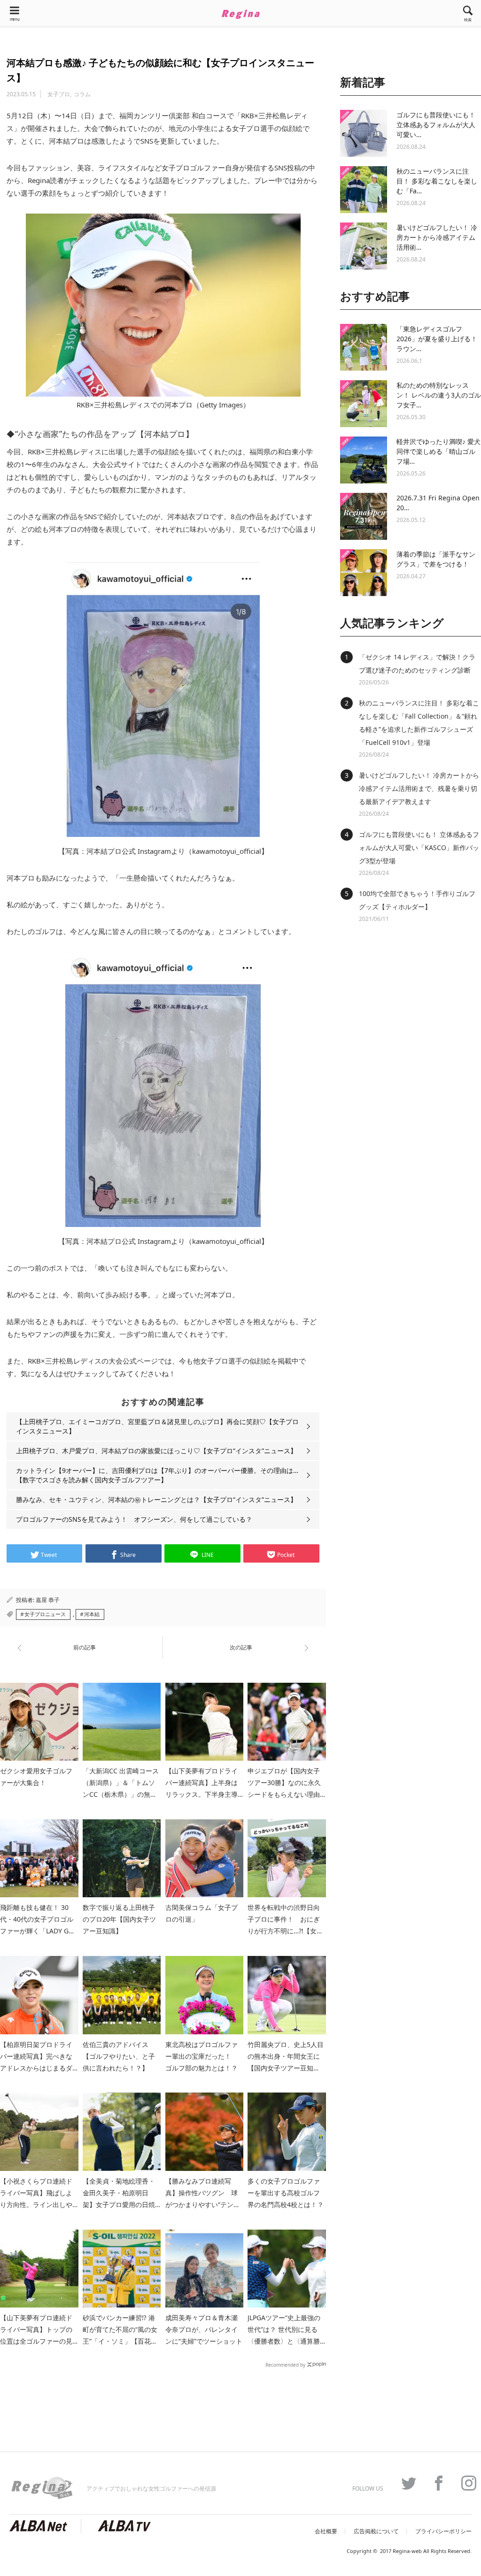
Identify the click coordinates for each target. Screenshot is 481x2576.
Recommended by (285, 2364)
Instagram (464, 2483)
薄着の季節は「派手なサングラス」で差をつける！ (436, 559)
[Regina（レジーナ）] (240, 14)
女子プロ (59, 94)
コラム (82, 94)
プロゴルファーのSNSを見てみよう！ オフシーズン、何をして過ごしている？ (134, 1519)
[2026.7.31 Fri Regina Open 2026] (364, 516)
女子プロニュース (45, 1614)
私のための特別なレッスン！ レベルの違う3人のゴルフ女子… (439, 395)
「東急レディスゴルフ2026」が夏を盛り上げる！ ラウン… (437, 339)
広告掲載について (376, 2531)
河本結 (92, 1614)
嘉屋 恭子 (48, 1600)
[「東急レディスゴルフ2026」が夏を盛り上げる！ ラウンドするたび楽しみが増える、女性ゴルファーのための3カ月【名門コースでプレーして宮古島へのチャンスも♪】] (364, 347)
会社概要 (326, 2531)
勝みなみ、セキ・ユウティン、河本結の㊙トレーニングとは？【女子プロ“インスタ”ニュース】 (156, 1499)
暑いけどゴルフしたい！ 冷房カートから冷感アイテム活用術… (437, 237)
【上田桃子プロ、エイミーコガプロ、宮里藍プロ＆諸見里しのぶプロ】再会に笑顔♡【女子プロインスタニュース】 (157, 1426)
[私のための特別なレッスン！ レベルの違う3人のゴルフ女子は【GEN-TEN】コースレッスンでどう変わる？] (364, 404)
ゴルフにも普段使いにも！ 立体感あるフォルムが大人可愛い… (436, 125)
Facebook (434, 2483)
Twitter (404, 2483)
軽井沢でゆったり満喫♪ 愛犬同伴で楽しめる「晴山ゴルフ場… (438, 451)
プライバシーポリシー (443, 2531)
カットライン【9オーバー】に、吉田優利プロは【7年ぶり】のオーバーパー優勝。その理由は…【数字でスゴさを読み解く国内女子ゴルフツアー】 (157, 1475)
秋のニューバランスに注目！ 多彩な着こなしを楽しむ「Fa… (437, 181)
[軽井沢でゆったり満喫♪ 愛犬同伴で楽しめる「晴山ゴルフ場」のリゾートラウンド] (364, 460)
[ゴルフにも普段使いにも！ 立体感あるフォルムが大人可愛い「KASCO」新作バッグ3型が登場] (364, 133)
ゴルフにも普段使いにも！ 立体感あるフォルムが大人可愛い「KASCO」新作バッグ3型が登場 (419, 847)
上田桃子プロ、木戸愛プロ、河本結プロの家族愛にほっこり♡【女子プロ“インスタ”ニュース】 (156, 1451)
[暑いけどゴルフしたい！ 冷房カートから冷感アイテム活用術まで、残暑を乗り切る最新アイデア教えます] (364, 246)
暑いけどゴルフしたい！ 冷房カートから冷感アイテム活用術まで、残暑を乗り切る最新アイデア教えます (419, 788)
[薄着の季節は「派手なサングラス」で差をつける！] (364, 573)
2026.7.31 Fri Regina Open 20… (438, 503)
